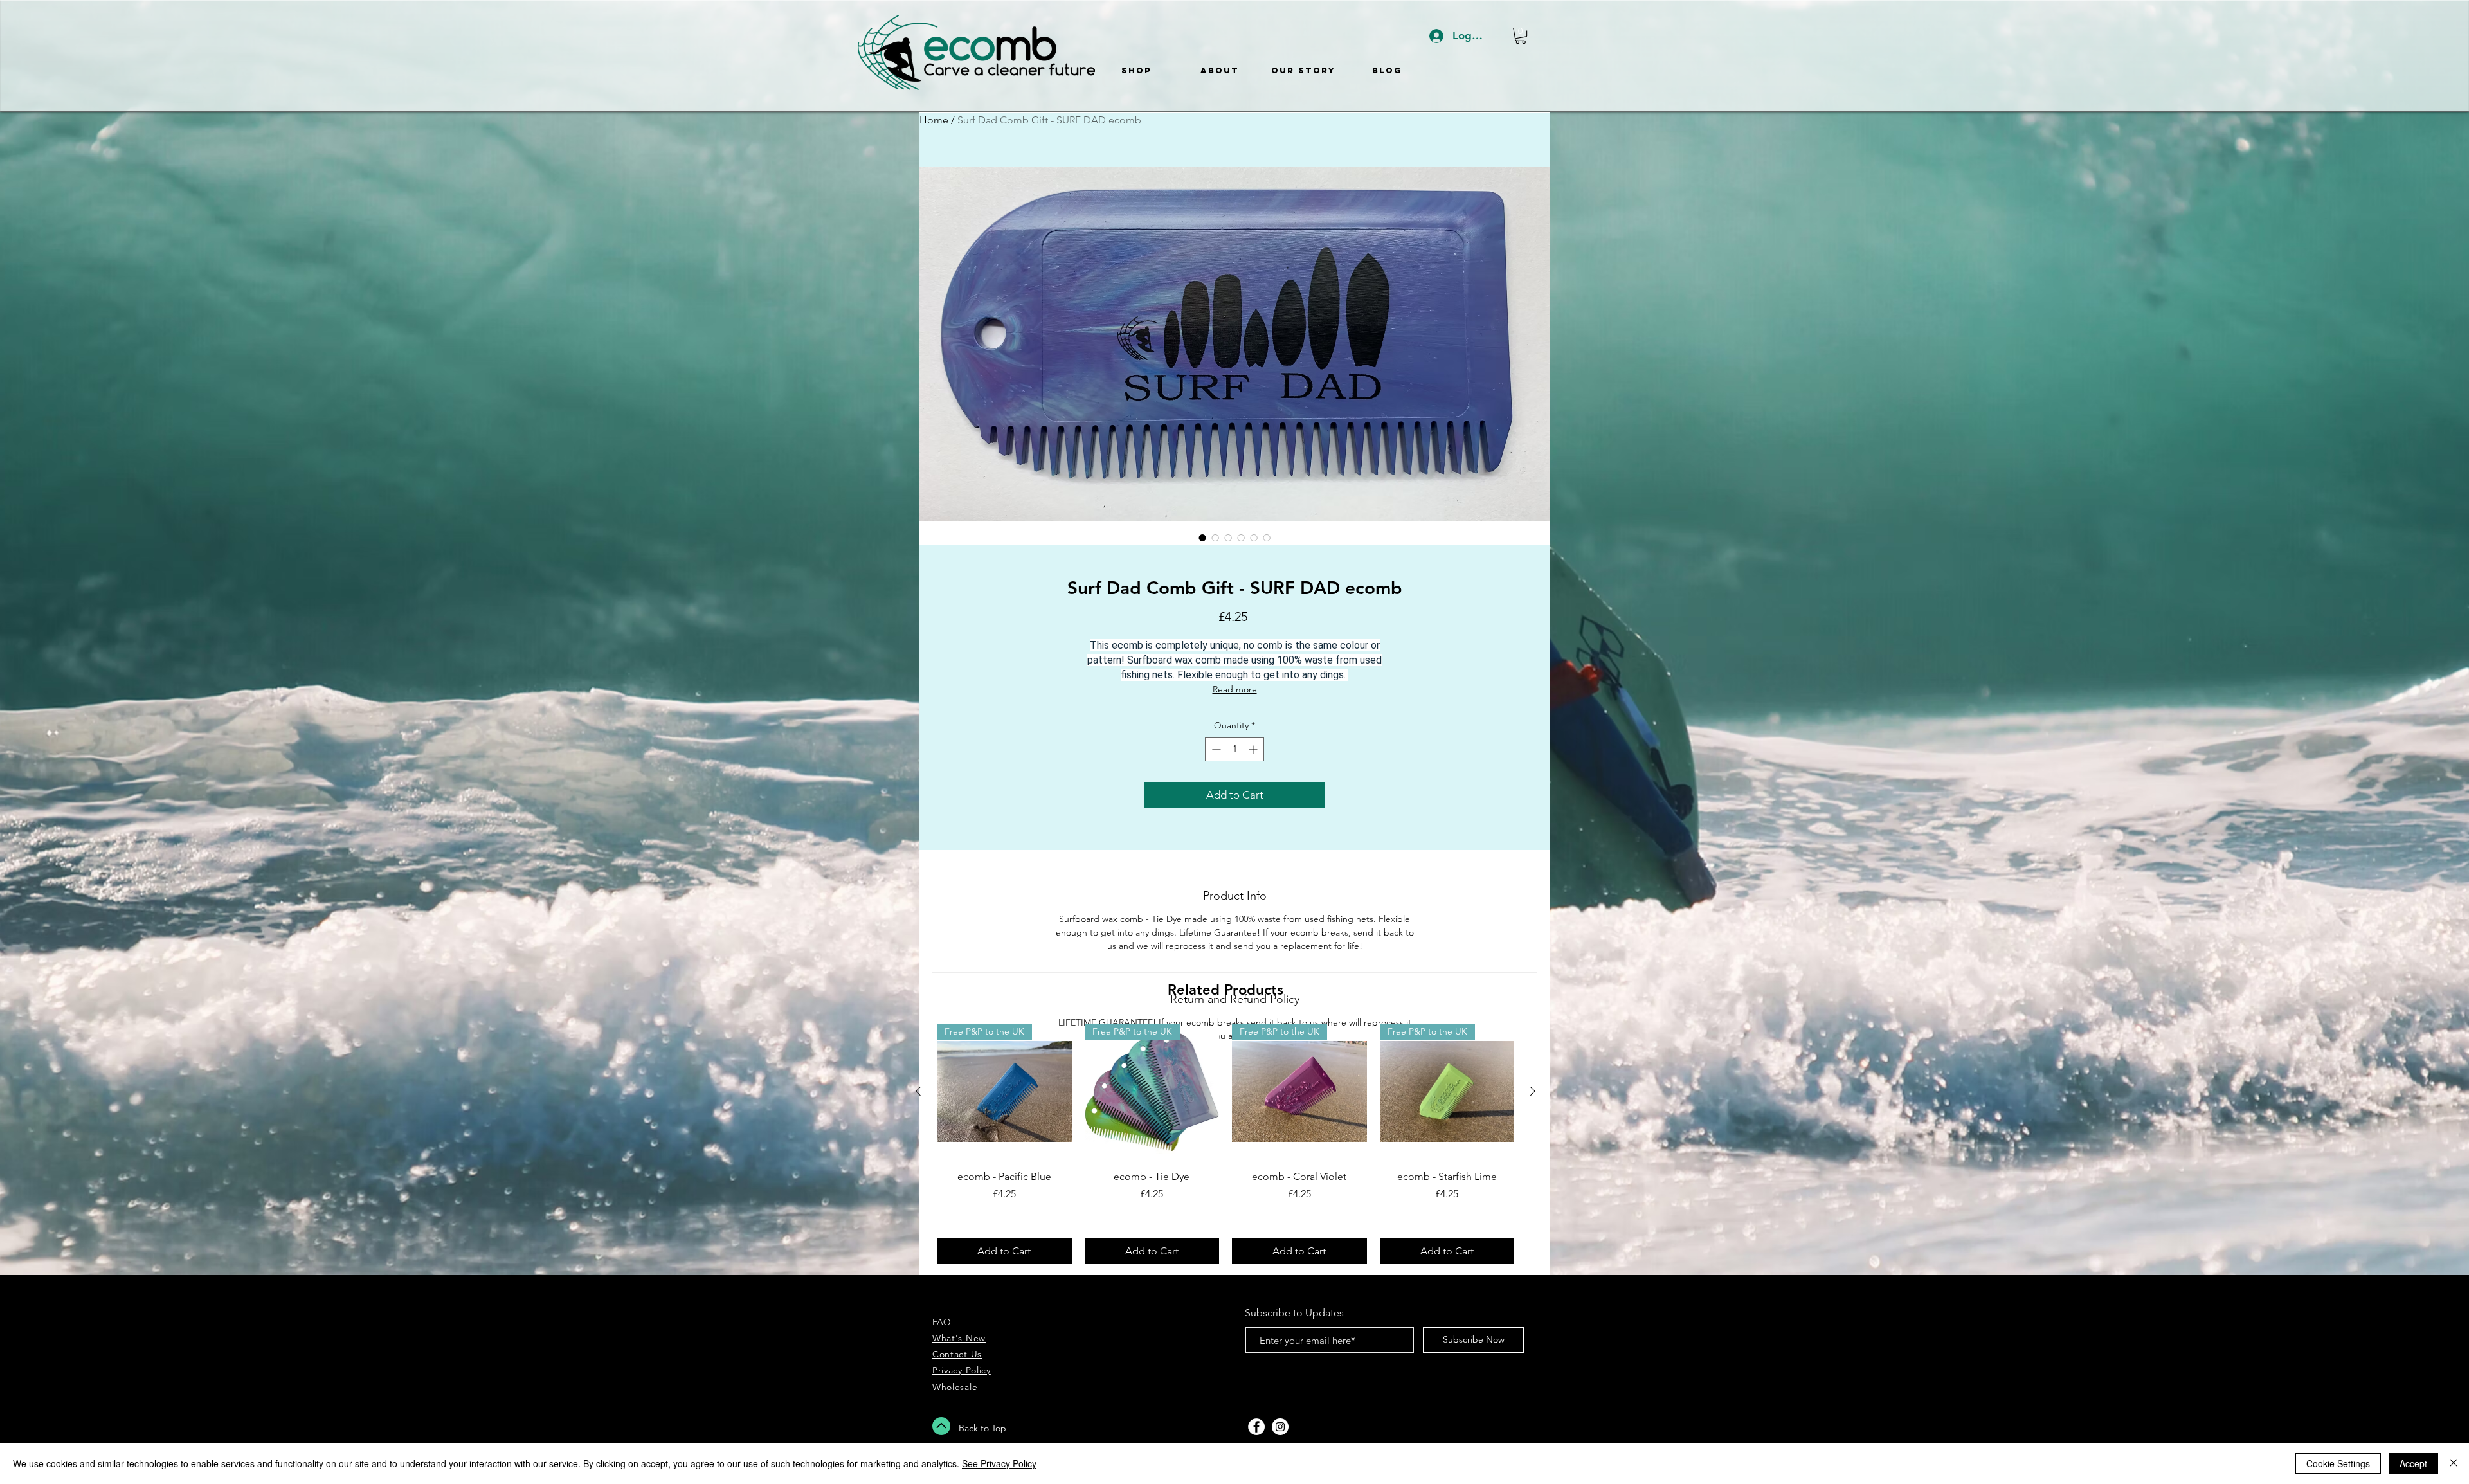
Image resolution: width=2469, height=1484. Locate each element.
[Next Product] (1533, 1091)
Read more (1235, 689)
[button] (1521, 36)
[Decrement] (1215, 749)
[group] (1225, 1144)
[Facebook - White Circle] (1256, 1427)
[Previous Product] (918, 1091)
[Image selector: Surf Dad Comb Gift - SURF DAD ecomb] (1202, 538)
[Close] (2454, 1463)
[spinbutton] (1234, 749)
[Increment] (1254, 749)
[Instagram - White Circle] (1280, 1427)
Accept (2413, 1463)
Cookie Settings (2338, 1463)
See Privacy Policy (999, 1463)
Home (934, 120)
